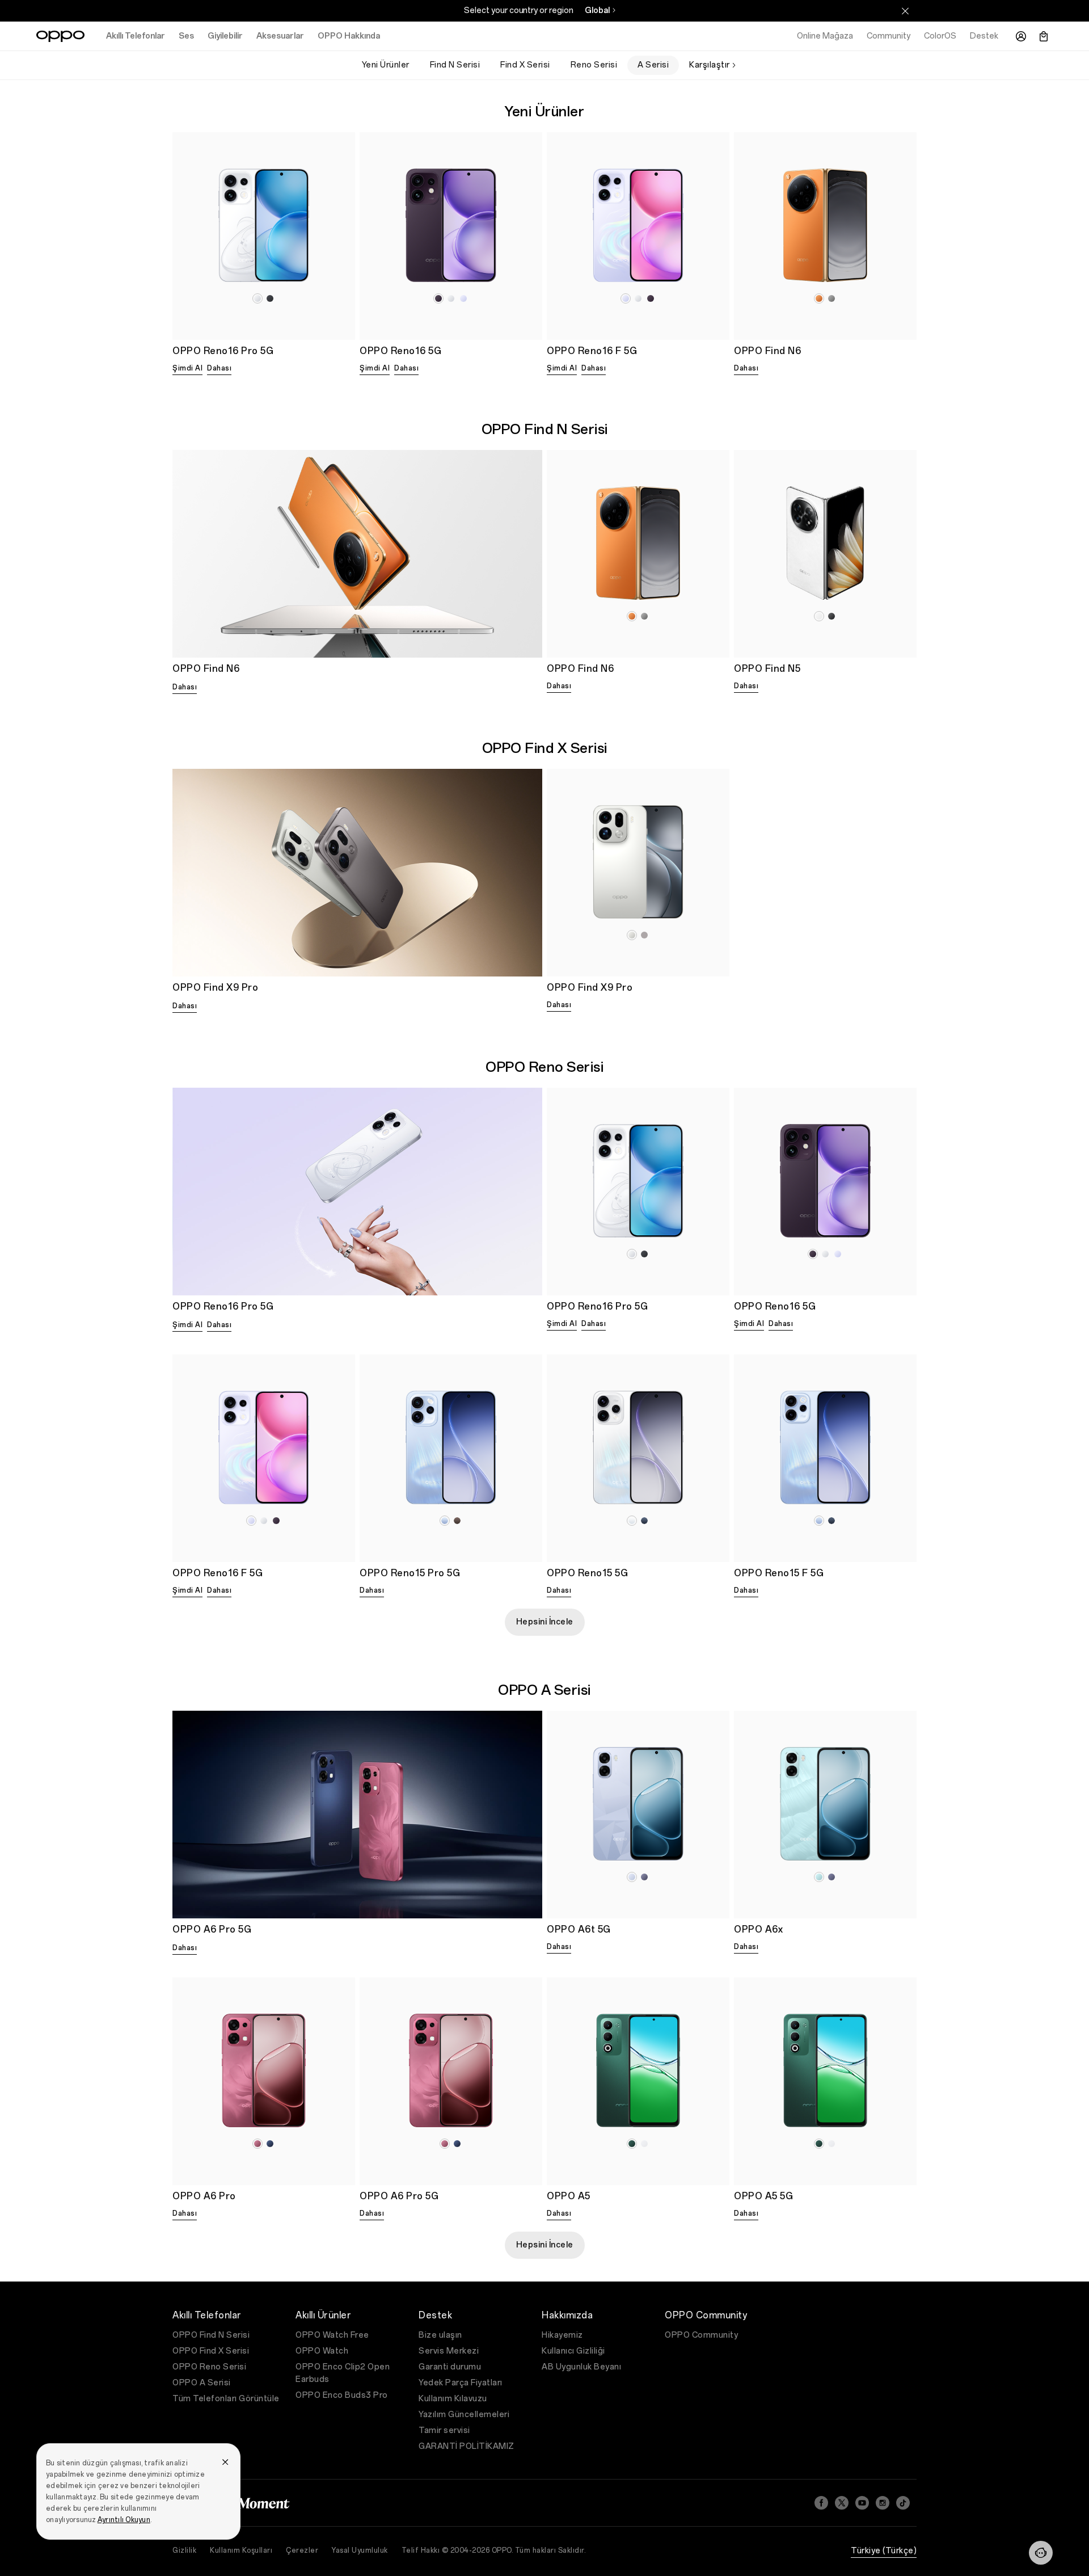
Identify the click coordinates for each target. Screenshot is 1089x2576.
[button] (1041, 2553)
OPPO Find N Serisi (211, 2335)
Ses (186, 36)
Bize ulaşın (440, 2335)
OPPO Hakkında (349, 36)
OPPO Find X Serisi (211, 2351)
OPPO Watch (322, 2351)
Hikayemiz (562, 2335)
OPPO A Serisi (202, 2383)
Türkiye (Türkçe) (884, 2551)
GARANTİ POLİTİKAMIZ (467, 2446)
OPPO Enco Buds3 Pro (342, 2395)
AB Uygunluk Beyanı (581, 2367)
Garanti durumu (450, 2367)
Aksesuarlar (280, 36)
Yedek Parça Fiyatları (461, 2383)
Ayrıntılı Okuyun (124, 2520)
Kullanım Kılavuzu (453, 2399)
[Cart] (1044, 36)
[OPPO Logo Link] (60, 36)
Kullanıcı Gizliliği (573, 2351)
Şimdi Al (187, 368)
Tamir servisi (444, 2430)
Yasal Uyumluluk (360, 2550)
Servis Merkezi (449, 2351)
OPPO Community (701, 2335)
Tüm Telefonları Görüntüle (226, 2399)
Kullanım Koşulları (241, 2550)
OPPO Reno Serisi (209, 2367)
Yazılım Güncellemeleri (464, 2415)
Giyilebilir (225, 36)
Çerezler (302, 2550)
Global (597, 10)
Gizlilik (184, 2550)
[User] (1021, 36)
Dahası (219, 368)
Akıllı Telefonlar (136, 36)
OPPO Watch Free (332, 2335)
